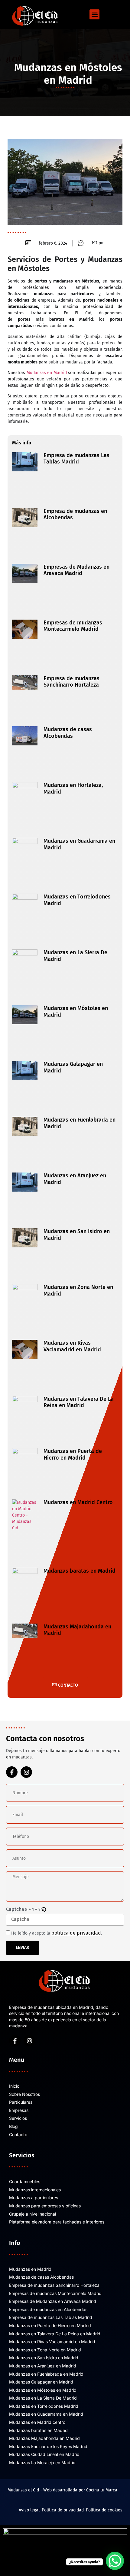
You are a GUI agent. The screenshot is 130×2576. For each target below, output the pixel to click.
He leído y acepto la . (57, 1933)
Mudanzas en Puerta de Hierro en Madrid (73, 1454)
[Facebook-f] (12, 1772)
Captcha (15, 1909)
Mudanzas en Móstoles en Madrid (76, 1012)
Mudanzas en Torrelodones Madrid (77, 900)
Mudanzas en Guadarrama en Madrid (79, 844)
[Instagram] (26, 1772)
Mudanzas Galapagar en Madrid (73, 1067)
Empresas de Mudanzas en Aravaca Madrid (76, 570)
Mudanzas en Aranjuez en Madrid (75, 1179)
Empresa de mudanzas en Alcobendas (75, 514)
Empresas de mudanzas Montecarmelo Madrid (73, 626)
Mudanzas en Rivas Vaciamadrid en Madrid (72, 1346)
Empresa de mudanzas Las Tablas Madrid (76, 459)
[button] (94, 14)
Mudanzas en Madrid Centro (78, 1502)
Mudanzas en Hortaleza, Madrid (73, 788)
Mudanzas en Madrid (47, 373)
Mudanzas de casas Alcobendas (68, 733)
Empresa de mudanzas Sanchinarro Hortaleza (71, 682)
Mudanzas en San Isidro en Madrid (77, 1235)
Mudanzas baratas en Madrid (80, 1571)
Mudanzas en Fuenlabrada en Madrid (80, 1123)
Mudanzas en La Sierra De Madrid (75, 956)
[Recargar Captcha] (44, 1910)
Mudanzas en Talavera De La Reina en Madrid (79, 1402)
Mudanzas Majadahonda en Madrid (77, 1630)
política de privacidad (76, 1933)
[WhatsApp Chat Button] (115, 2561)
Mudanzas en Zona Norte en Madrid (78, 1290)
